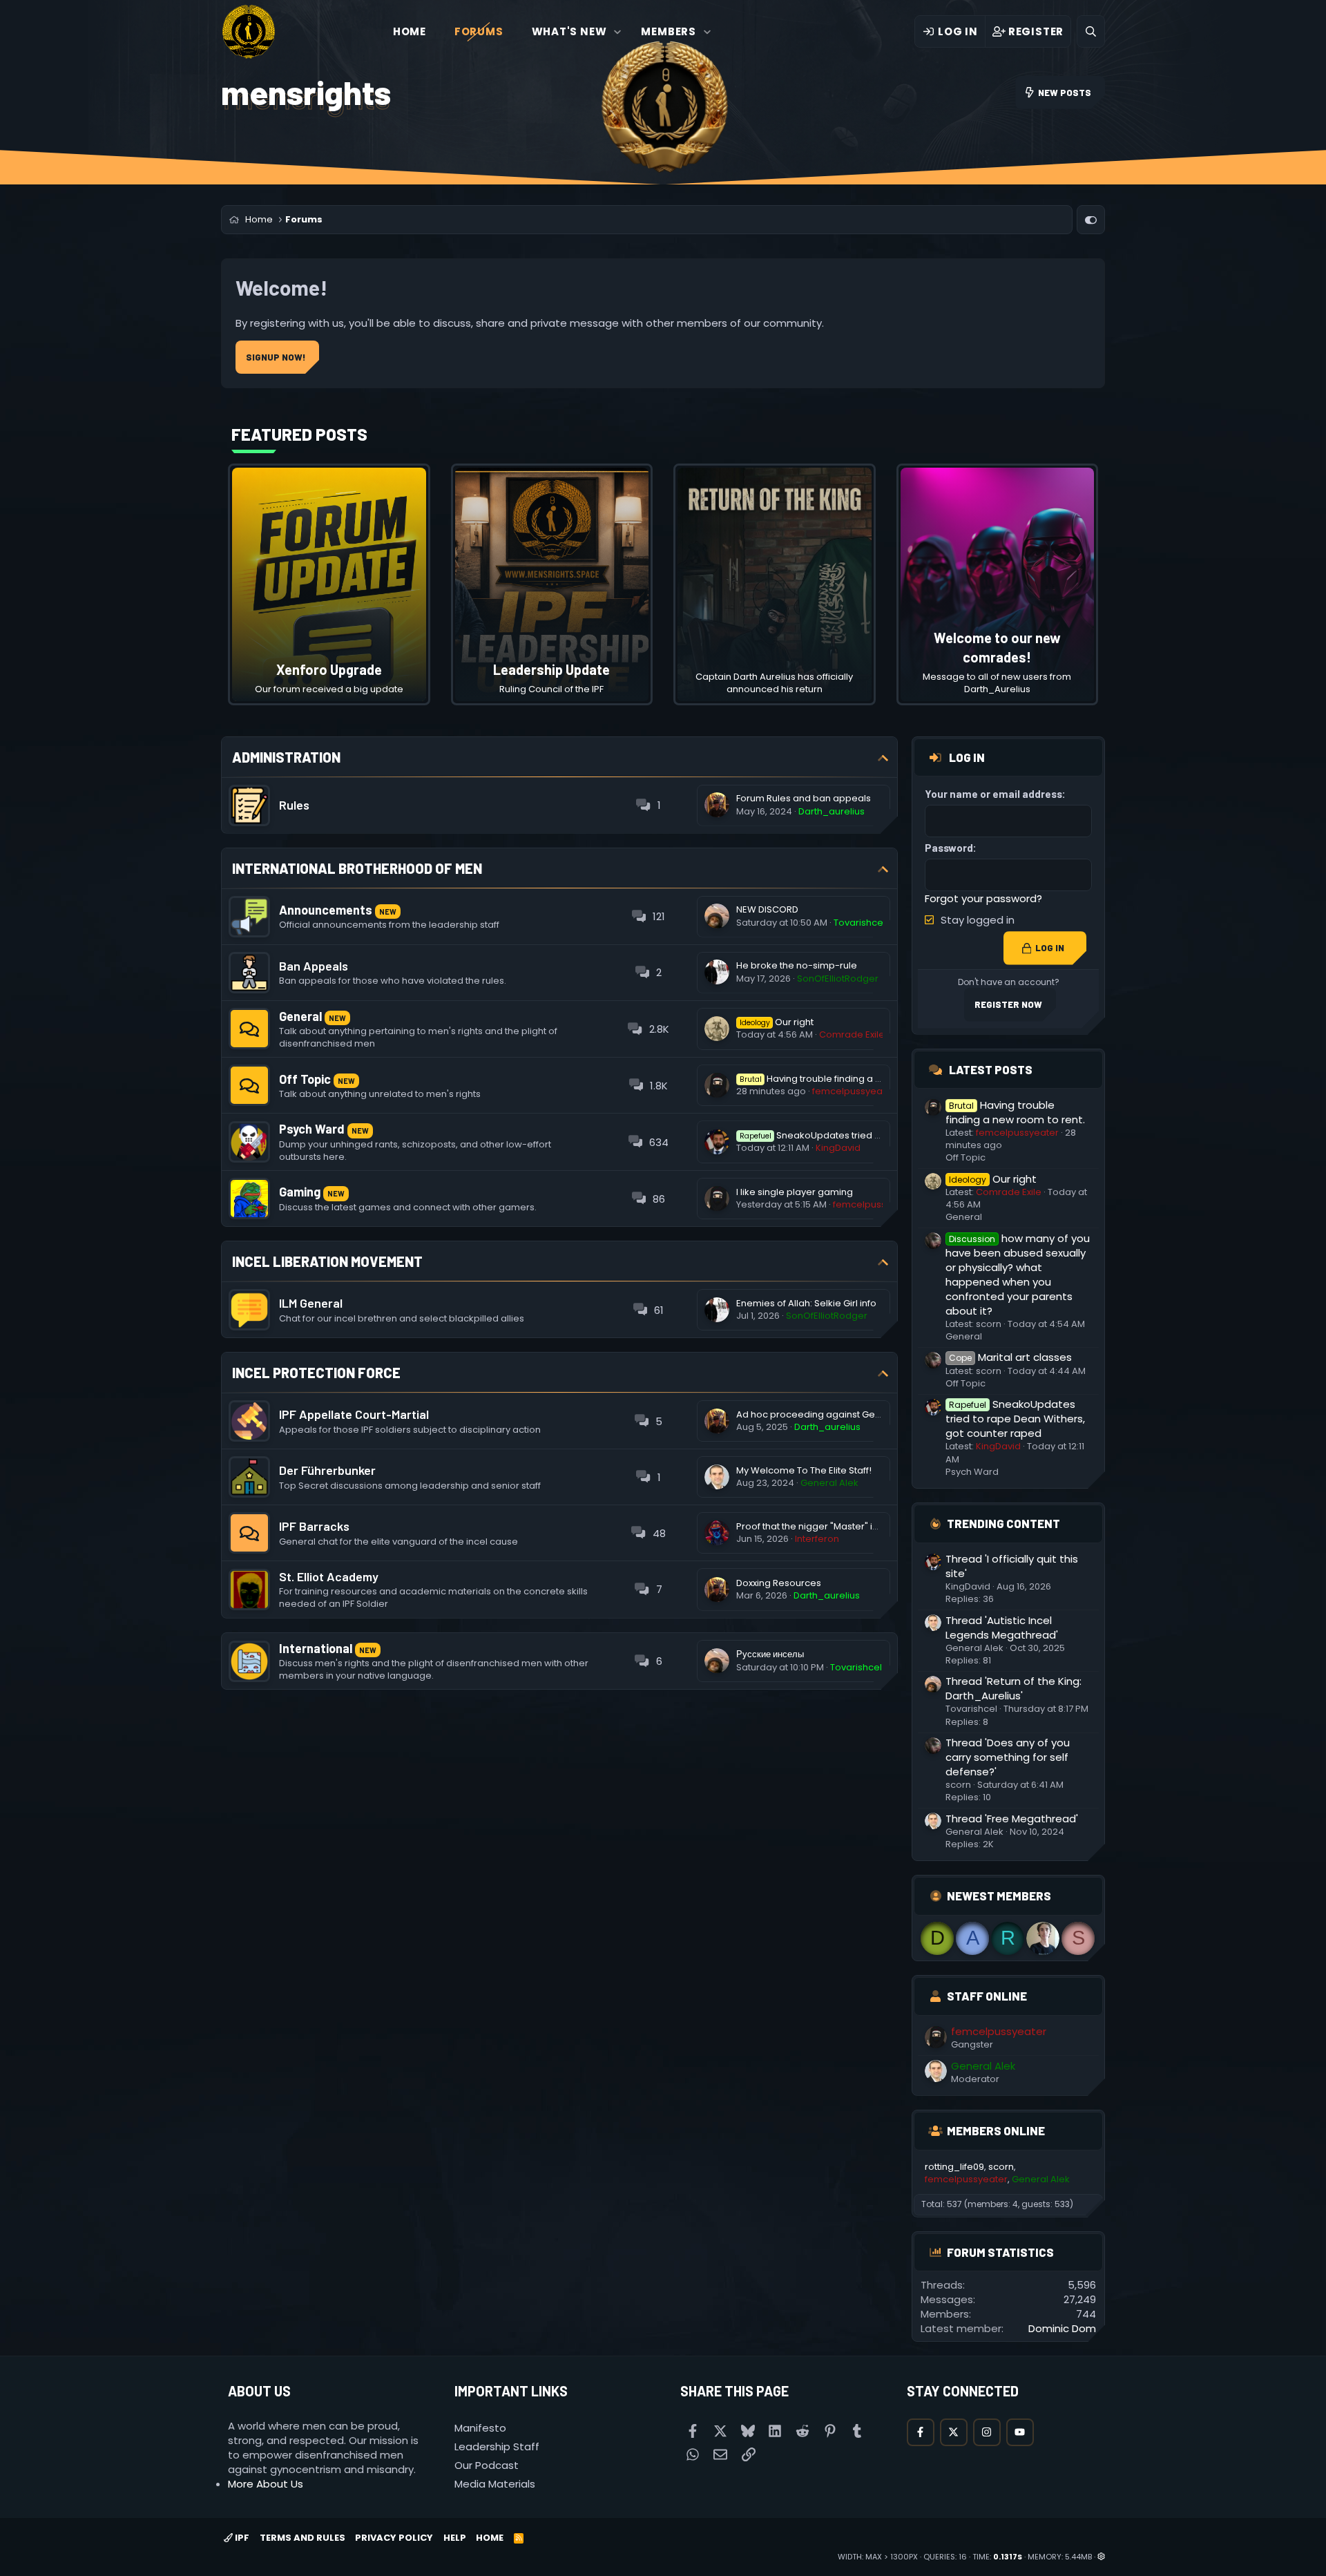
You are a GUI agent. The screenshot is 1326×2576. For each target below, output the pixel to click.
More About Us (266, 2484)
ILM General (311, 1303)
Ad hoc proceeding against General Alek (828, 1414)
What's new (569, 31)
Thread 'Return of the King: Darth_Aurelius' (1013, 1688)
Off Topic (305, 1079)
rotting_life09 (954, 2167)
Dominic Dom (1062, 2328)
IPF (241, 2538)
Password (949, 848)
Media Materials (495, 2484)
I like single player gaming (795, 1192)
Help (455, 2538)
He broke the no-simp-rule (797, 965)
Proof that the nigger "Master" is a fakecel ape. (840, 1526)
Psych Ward (312, 1129)
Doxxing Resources (779, 1583)
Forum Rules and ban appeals (804, 798)
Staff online (987, 1996)
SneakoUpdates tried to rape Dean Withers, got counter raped (1015, 1419)
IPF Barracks (314, 1526)
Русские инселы (770, 1654)
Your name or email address (993, 794)
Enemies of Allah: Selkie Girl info (806, 1303)
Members (669, 31)
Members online (996, 2130)
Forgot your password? (983, 898)
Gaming (300, 1192)
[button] (618, 31)
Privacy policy (394, 2538)
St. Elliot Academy (329, 1576)
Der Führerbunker (327, 1470)
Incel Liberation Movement (327, 1261)
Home (410, 31)
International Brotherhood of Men (357, 868)
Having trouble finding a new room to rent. (847, 1079)
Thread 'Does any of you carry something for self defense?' (1008, 1757)
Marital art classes (1010, 1357)
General (300, 1016)
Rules (294, 805)
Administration (286, 757)
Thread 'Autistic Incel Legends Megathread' (1002, 1628)
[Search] (1091, 31)
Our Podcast (487, 2465)
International (316, 1648)
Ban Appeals (314, 966)
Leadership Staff (497, 2446)
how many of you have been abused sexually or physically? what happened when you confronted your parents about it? (1018, 1275)
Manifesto (480, 2428)
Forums (479, 31)
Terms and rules (302, 2538)
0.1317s (1008, 2557)
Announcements (326, 910)
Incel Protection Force (316, 1373)
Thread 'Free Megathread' (1012, 1819)
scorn (989, 1324)
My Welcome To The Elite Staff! (804, 1470)
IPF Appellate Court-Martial (354, 1414)
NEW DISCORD (767, 909)
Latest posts (991, 1069)
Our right (777, 1022)
